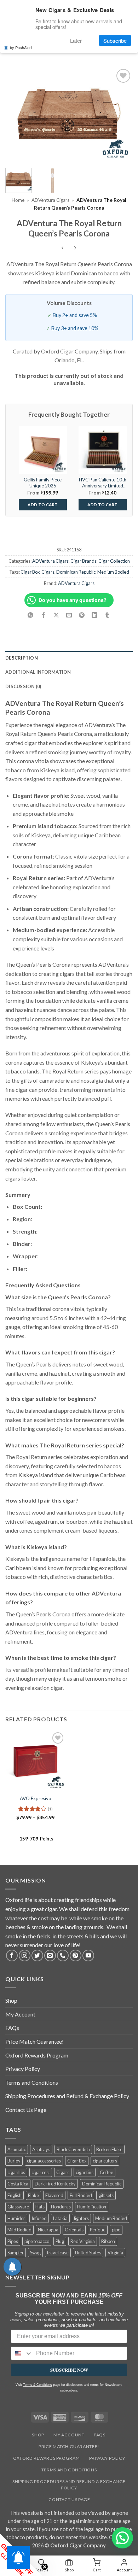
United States (88, 2253)
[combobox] (22, 2353)
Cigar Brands (84, 561)
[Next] (121, 115)
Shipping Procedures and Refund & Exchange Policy (67, 2096)
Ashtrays (41, 2149)
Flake (33, 2195)
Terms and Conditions (32, 2082)
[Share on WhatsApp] (31, 616)
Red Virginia (83, 2241)
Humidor (16, 2218)
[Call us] (63, 1956)
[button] (122, 2538)
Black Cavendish (73, 2149)
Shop (11, 2000)
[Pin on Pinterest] (82, 616)
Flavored (54, 2195)
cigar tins (85, 2172)
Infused (39, 2218)
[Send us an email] (50, 1956)
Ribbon (108, 2241)
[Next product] (63, 248)
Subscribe (115, 40)
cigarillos (16, 2172)
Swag (35, 2253)
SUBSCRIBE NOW (69, 2370)
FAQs (12, 2028)
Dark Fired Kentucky (55, 2184)
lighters (81, 2218)
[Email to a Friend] (69, 616)
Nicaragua (48, 2230)
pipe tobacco (37, 2241)
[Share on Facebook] (43, 616)
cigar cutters (105, 2161)
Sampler (16, 2253)
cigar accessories (44, 2161)
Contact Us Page (26, 2110)
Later (76, 40)
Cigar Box (30, 572)
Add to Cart (43, 505)
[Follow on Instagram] (25, 1956)
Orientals (74, 2230)
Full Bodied (81, 2195)
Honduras (61, 2207)
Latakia (60, 2218)
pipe (116, 2230)
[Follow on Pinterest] (76, 1956)
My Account (20, 2014)
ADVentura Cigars (50, 200)
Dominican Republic (76, 572)
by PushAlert (21, 47)
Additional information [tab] (38, 672)
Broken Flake (109, 2149)
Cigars (48, 572)
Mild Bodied (19, 2230)
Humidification (92, 2207)
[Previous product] (75, 248)
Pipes (13, 2241)
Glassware (18, 2207)
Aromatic (17, 2149)
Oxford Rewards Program (37, 2055)
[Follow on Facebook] (12, 1956)
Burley (14, 2161)
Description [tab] (22, 658)
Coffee (107, 2172)
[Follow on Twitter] (37, 1956)
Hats (40, 2207)
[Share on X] (56, 616)
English (15, 2195)
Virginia (115, 2253)
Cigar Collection (114, 561)
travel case (58, 2253)
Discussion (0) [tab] (23, 686)
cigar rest (41, 2172)
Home (18, 200)
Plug (60, 2241)
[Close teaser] (45, 2567)
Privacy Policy (23, 2069)
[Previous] (17, 115)
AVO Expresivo (36, 1798)
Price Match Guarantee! (34, 2041)
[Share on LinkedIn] (95, 616)
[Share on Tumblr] (107, 616)
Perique (98, 2230)
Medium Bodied (113, 572)
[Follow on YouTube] (88, 1956)
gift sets (106, 2195)
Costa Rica (18, 2184)
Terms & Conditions (38, 2385)
